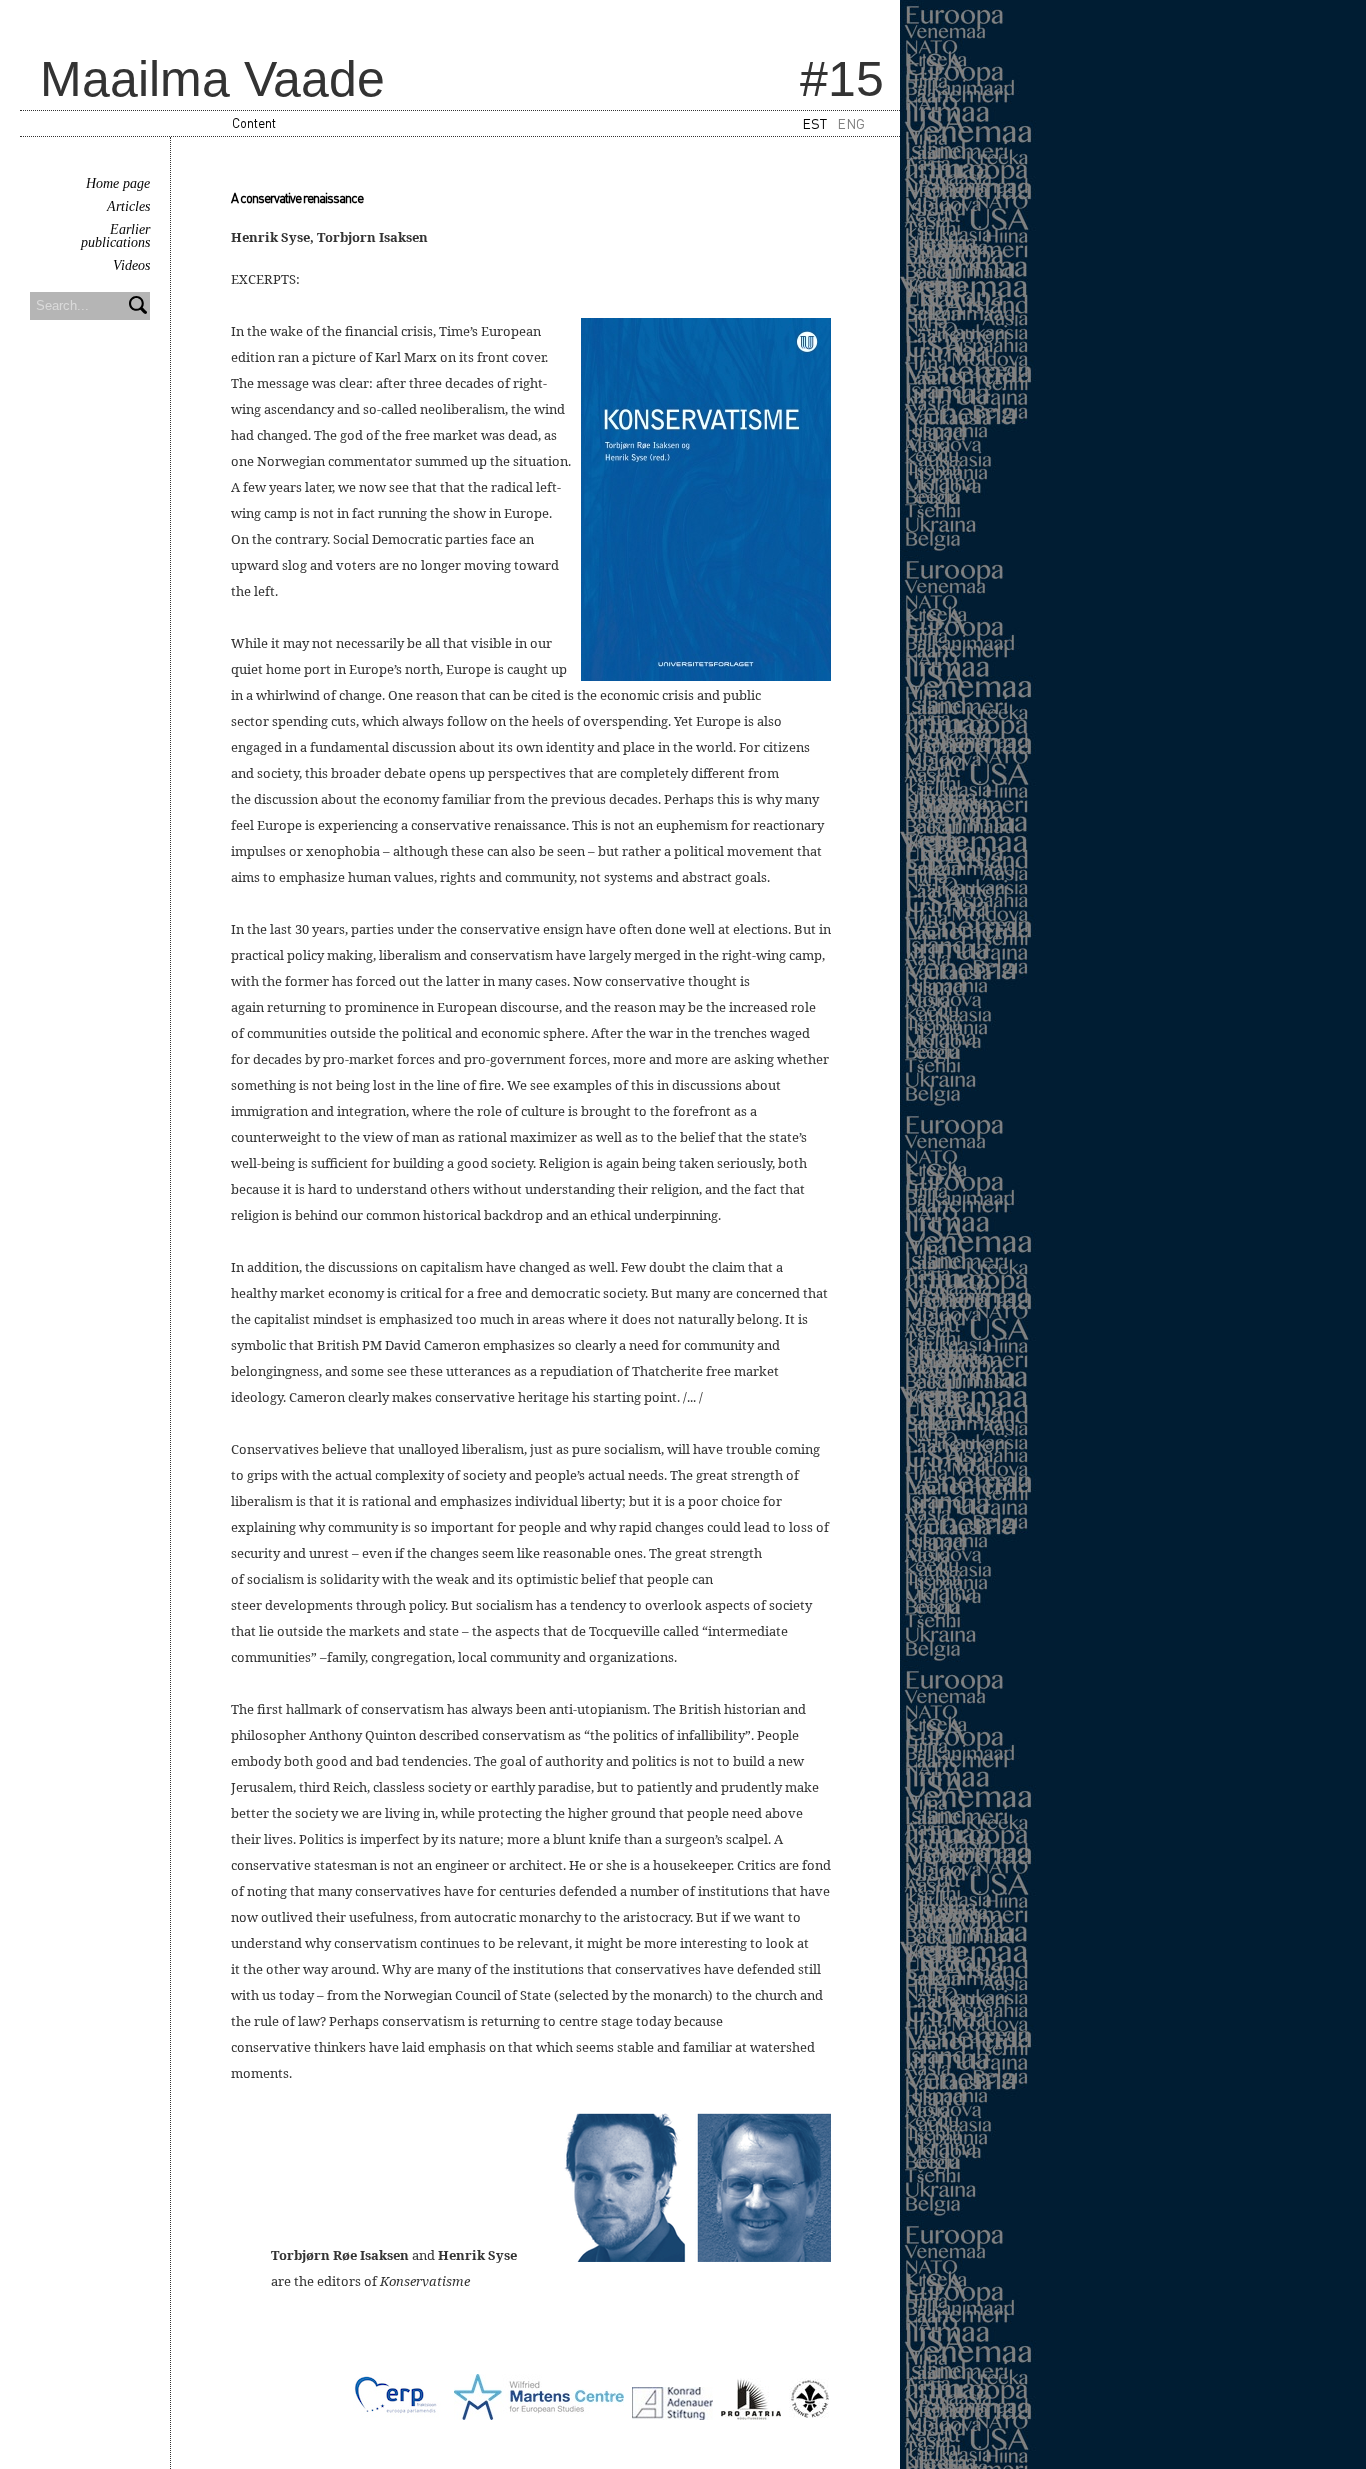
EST (814, 123)
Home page (118, 183)
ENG (851, 123)
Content (254, 122)
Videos (131, 265)
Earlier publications (115, 236)
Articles (128, 206)
